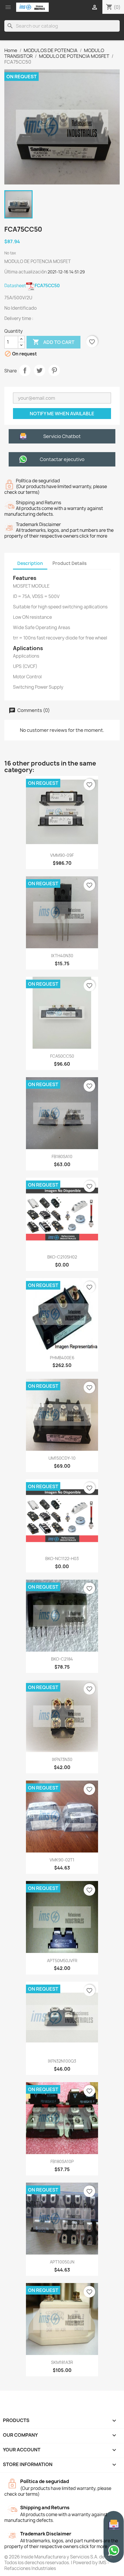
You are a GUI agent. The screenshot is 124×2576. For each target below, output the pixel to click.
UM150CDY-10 (62, 1458)
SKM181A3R (62, 2362)
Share (25, 370)
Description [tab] (30, 563)
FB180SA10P (62, 2161)
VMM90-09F (62, 855)
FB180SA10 (62, 1156)
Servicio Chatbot (62, 436)
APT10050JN (62, 2262)
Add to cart (53, 342)
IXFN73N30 (62, 1759)
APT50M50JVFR (62, 1961)
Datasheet (32, 286)
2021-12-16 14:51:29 (66, 272)
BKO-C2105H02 (62, 1257)
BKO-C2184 (62, 1659)
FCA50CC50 (62, 1056)
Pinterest (54, 370)
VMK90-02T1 (62, 1860)
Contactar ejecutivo (62, 459)
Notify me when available (62, 414)
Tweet (40, 370)
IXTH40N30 (62, 956)
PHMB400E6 (62, 1358)
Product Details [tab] (69, 563)
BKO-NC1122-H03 (62, 1559)
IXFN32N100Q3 (62, 2061)
